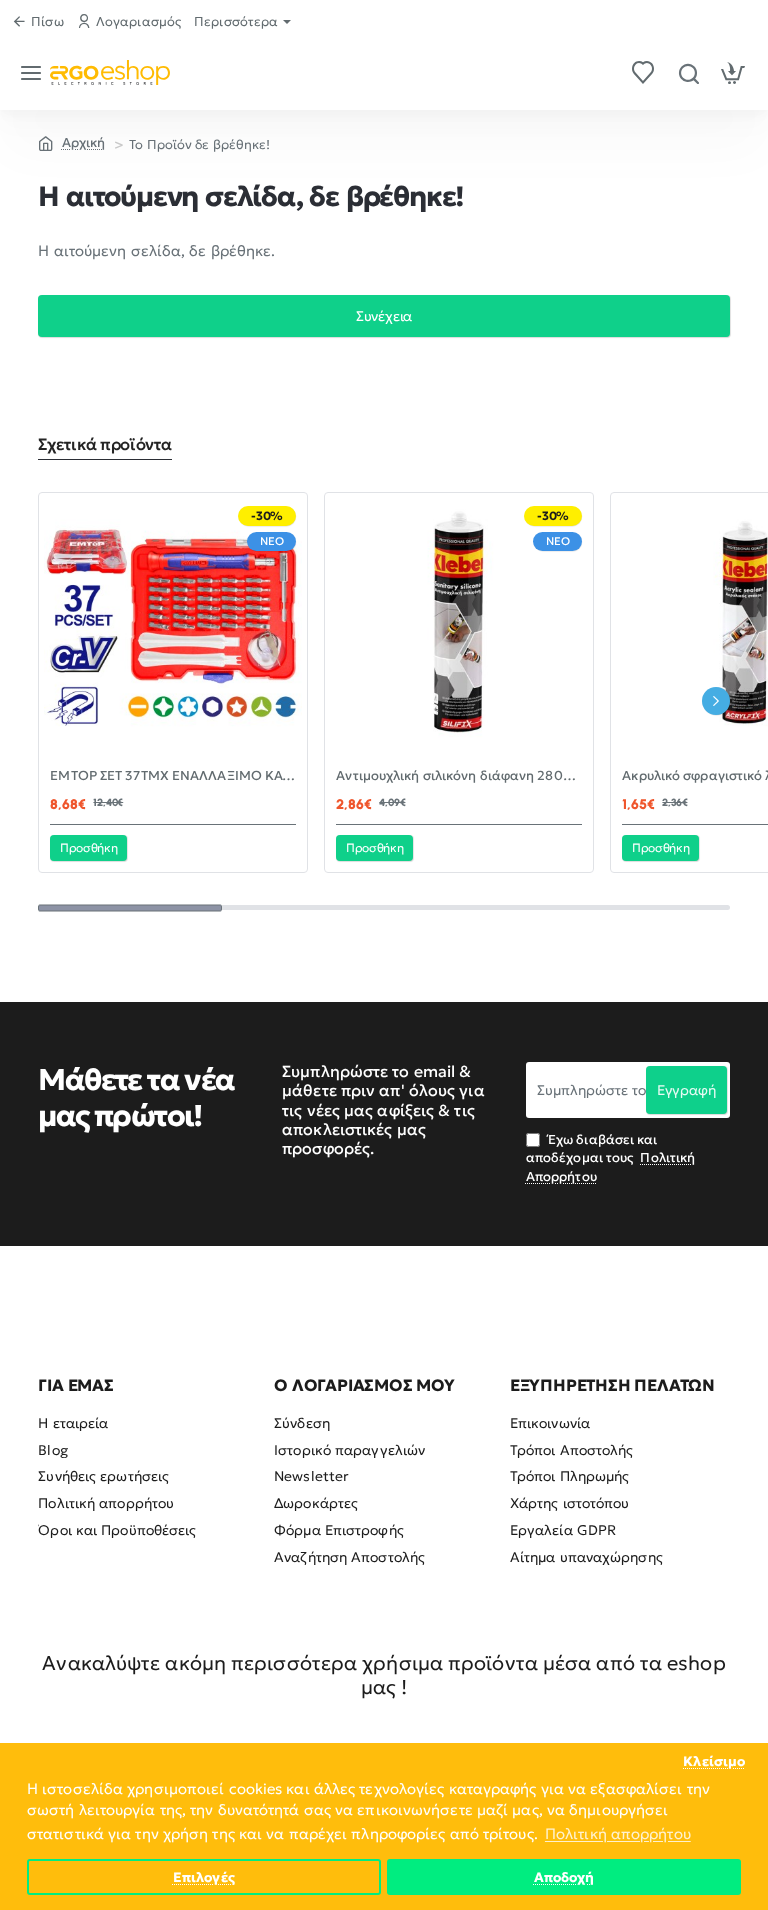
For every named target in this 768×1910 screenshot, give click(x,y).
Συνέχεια (384, 316)
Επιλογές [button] (204, 1877)
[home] (71, 142)
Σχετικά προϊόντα (104, 444)
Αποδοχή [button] (564, 1877)
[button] (88, 848)
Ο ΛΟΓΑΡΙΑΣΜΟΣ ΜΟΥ (364, 1385)
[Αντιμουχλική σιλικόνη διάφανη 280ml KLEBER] (459, 627)
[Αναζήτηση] (688, 72)
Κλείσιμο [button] (714, 1761)
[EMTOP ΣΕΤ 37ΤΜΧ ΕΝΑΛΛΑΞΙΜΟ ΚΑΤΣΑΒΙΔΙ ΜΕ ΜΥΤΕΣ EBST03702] (173, 627)
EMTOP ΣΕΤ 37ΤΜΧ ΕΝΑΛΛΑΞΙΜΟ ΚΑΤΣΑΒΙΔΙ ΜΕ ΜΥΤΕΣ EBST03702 (173, 776)
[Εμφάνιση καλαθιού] (733, 72)
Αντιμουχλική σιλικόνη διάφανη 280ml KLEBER (459, 776)
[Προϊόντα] (34, 72)
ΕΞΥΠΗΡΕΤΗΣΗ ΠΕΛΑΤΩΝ (612, 1385)
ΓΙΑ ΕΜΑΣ (75, 1385)
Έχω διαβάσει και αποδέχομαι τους (610, 1157)
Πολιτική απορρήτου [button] (618, 1833)
